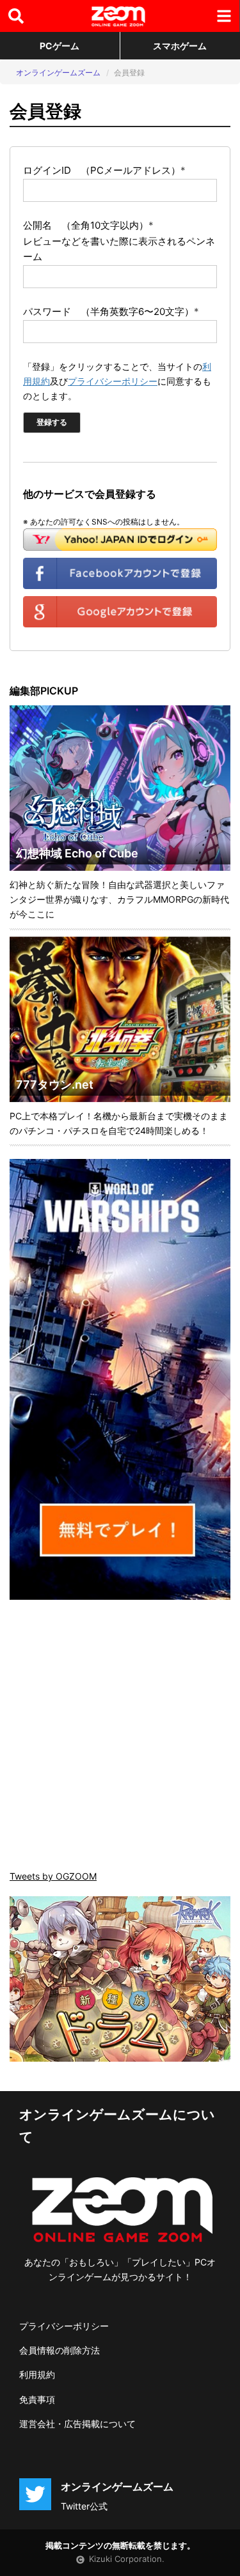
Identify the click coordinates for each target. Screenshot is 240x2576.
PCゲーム (60, 46)
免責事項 (37, 2399)
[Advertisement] (120, 1736)
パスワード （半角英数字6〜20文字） (111, 311)
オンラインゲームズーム (58, 73)
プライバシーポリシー (113, 381)
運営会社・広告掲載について (77, 2424)
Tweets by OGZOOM (53, 1876)
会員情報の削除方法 (60, 2350)
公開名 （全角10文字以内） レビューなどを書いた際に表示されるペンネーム (119, 241)
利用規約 (37, 2374)
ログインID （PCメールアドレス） (104, 170)
